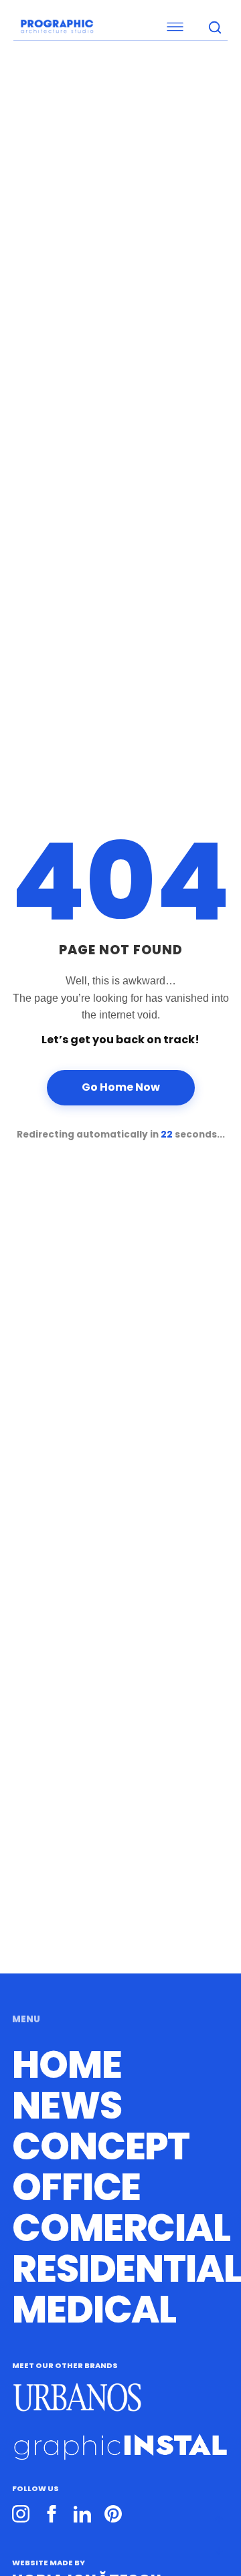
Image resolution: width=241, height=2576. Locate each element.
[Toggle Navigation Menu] (104, 27)
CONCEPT (101, 2147)
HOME (67, 2065)
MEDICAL (94, 2310)
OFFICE (76, 2187)
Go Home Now (121, 1087)
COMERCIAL (121, 2228)
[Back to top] (219, 2520)
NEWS (67, 2106)
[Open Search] (214, 27)
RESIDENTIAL (127, 2269)
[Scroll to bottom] (219, 2551)
